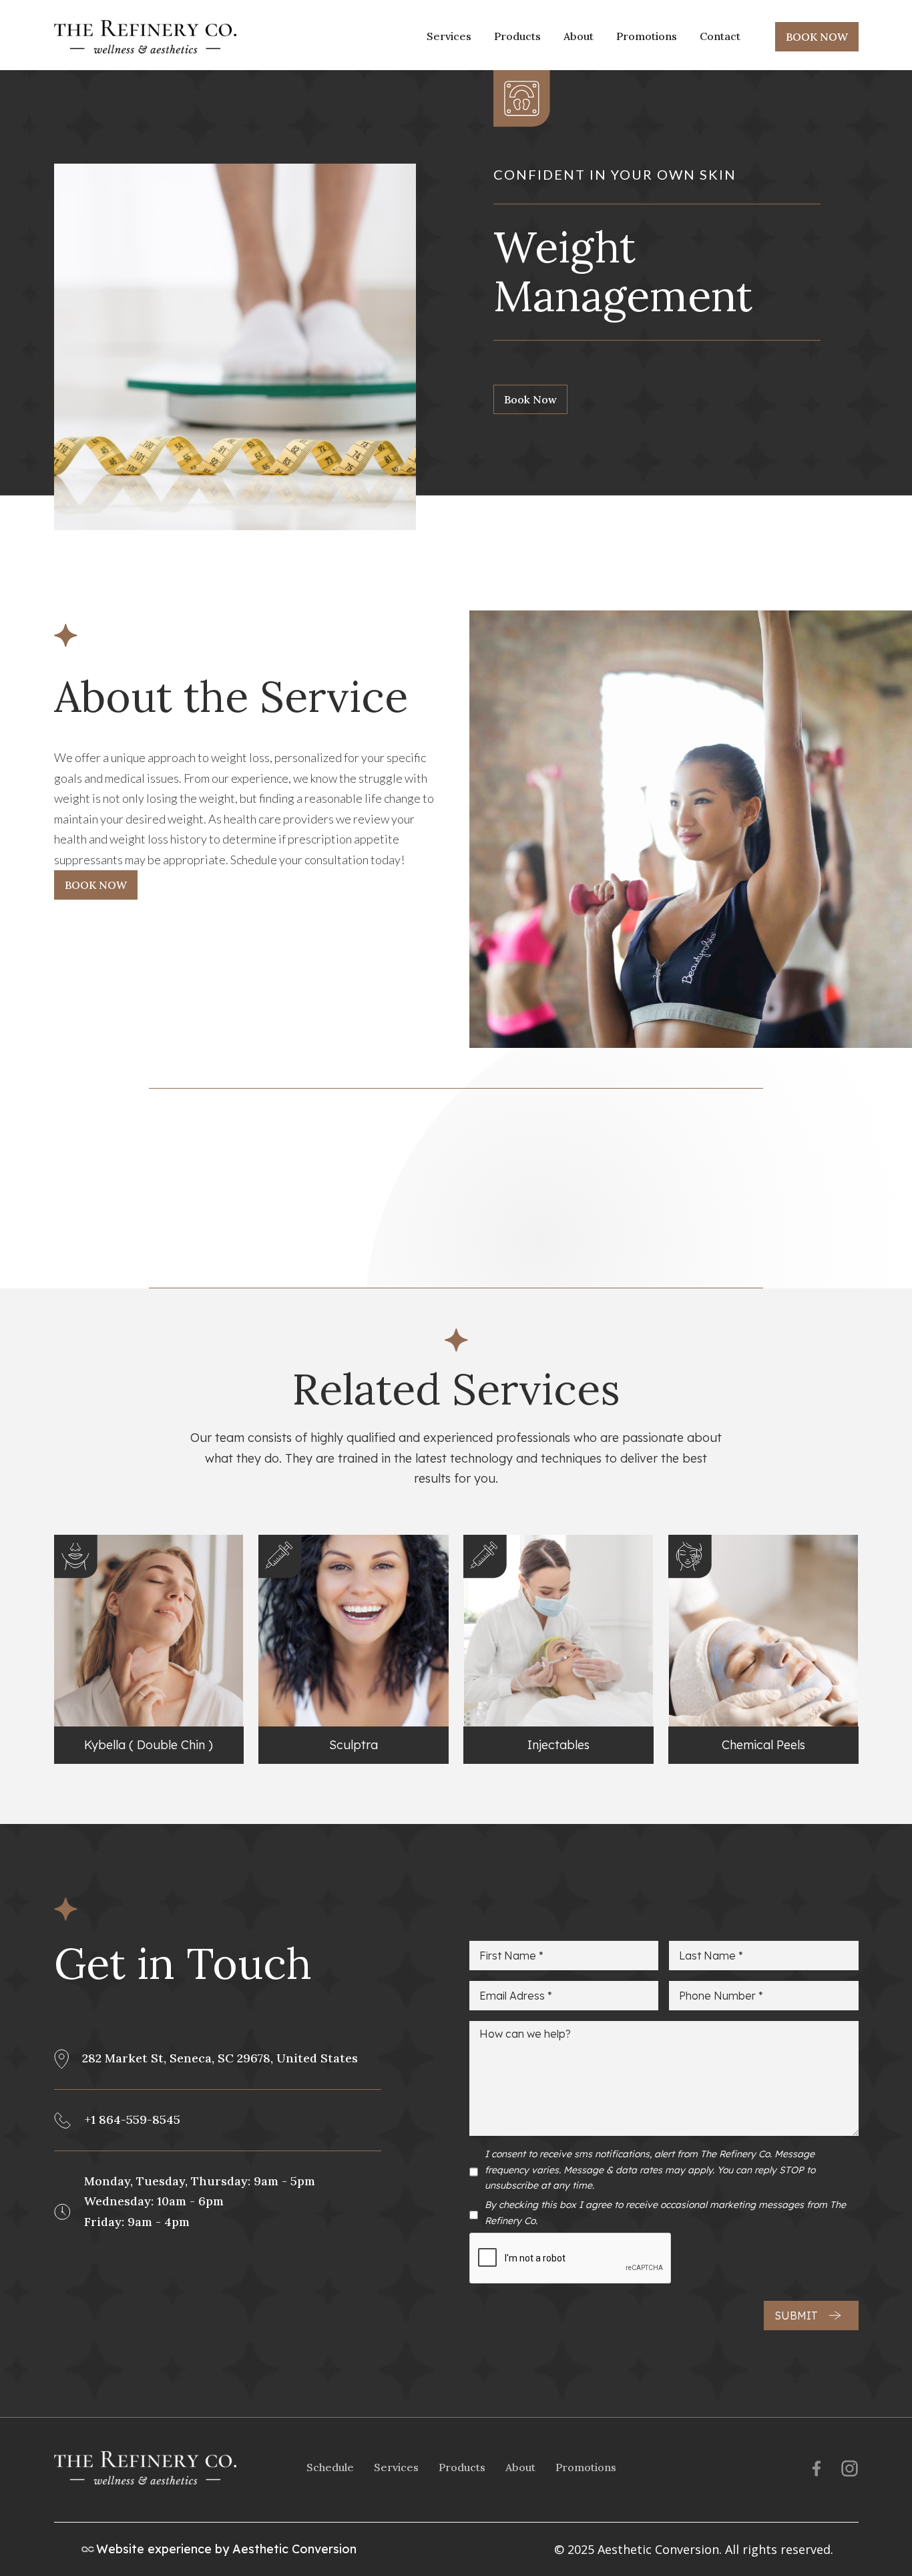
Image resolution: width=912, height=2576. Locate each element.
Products (517, 36)
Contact (720, 36)
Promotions (647, 36)
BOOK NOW (817, 37)
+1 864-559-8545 (133, 2120)
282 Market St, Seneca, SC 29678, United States (220, 2058)
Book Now (530, 399)
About (579, 36)
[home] (145, 37)
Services (449, 36)
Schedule (330, 2467)
